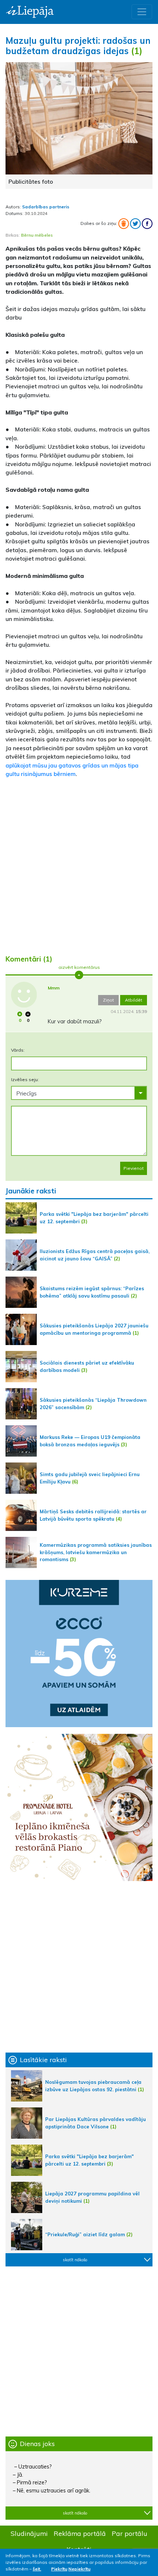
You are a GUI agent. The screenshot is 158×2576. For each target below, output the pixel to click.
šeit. (37, 2569)
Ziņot (108, 1000)
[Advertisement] (79, 863)
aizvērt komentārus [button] (79, 967)
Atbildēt (134, 1000)
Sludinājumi (29, 2533)
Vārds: (18, 1050)
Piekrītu (59, 2569)
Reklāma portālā (80, 2533)
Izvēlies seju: (25, 1079)
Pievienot (134, 1168)
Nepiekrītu (79, 2569)
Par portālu (130, 2533)
